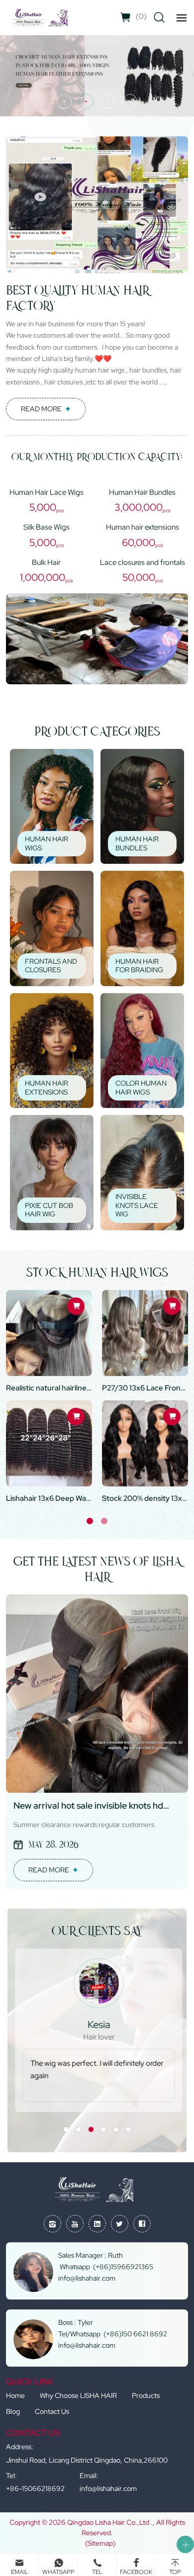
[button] (64, 101)
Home (15, 2395)
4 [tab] (103, 2129)
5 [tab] (116, 2129)
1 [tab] (90, 1521)
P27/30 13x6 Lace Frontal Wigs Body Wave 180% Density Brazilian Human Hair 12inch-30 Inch (145, 1388)
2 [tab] (104, 1521)
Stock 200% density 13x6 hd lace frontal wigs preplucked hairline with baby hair (145, 1498)
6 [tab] (128, 2129)
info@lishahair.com (108, 2488)
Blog (13, 2411)
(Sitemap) (100, 2543)
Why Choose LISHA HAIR (78, 2395)
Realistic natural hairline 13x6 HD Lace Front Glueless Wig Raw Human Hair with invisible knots (49, 1388)
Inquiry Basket (141, 16)
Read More (41, 409)
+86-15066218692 (35, 2488)
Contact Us (52, 2411)
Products (146, 2395)
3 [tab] (91, 2129)
